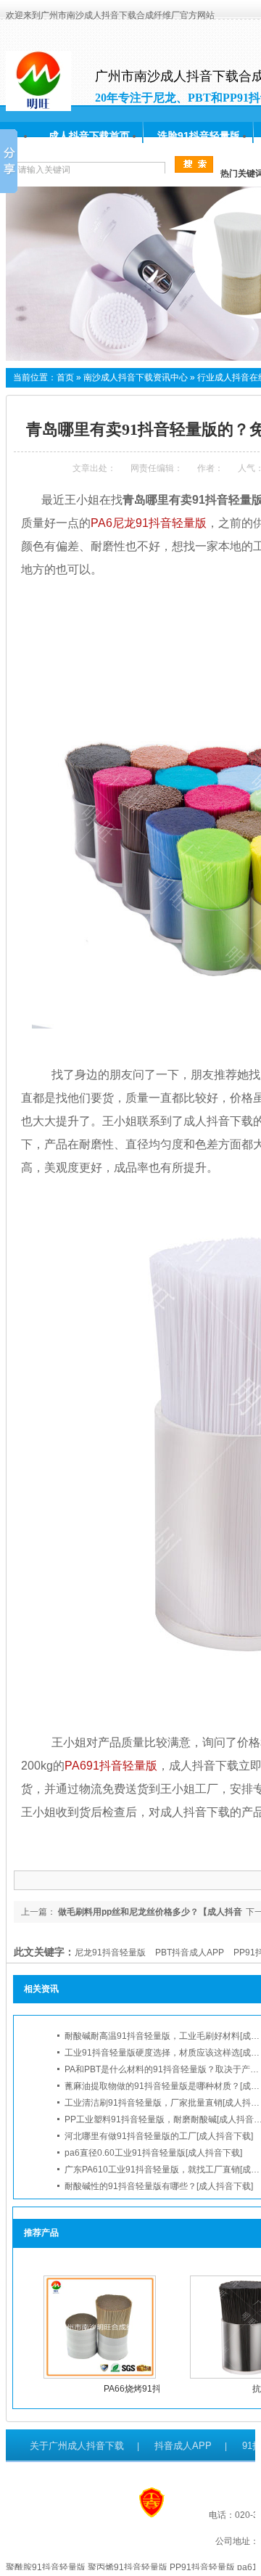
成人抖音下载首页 (89, 136)
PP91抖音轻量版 (202, 2567)
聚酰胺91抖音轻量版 (46, 2567)
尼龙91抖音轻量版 (110, 1953)
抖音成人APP (183, 2446)
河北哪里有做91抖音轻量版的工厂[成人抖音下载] (159, 2136)
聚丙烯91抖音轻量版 (128, 2567)
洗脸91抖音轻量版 (199, 136)
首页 (65, 377)
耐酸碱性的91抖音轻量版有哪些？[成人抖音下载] (159, 2186)
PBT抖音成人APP (190, 1953)
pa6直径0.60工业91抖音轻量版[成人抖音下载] (153, 2153)
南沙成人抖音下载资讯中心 (136, 377)
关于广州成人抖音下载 (77, 2446)
